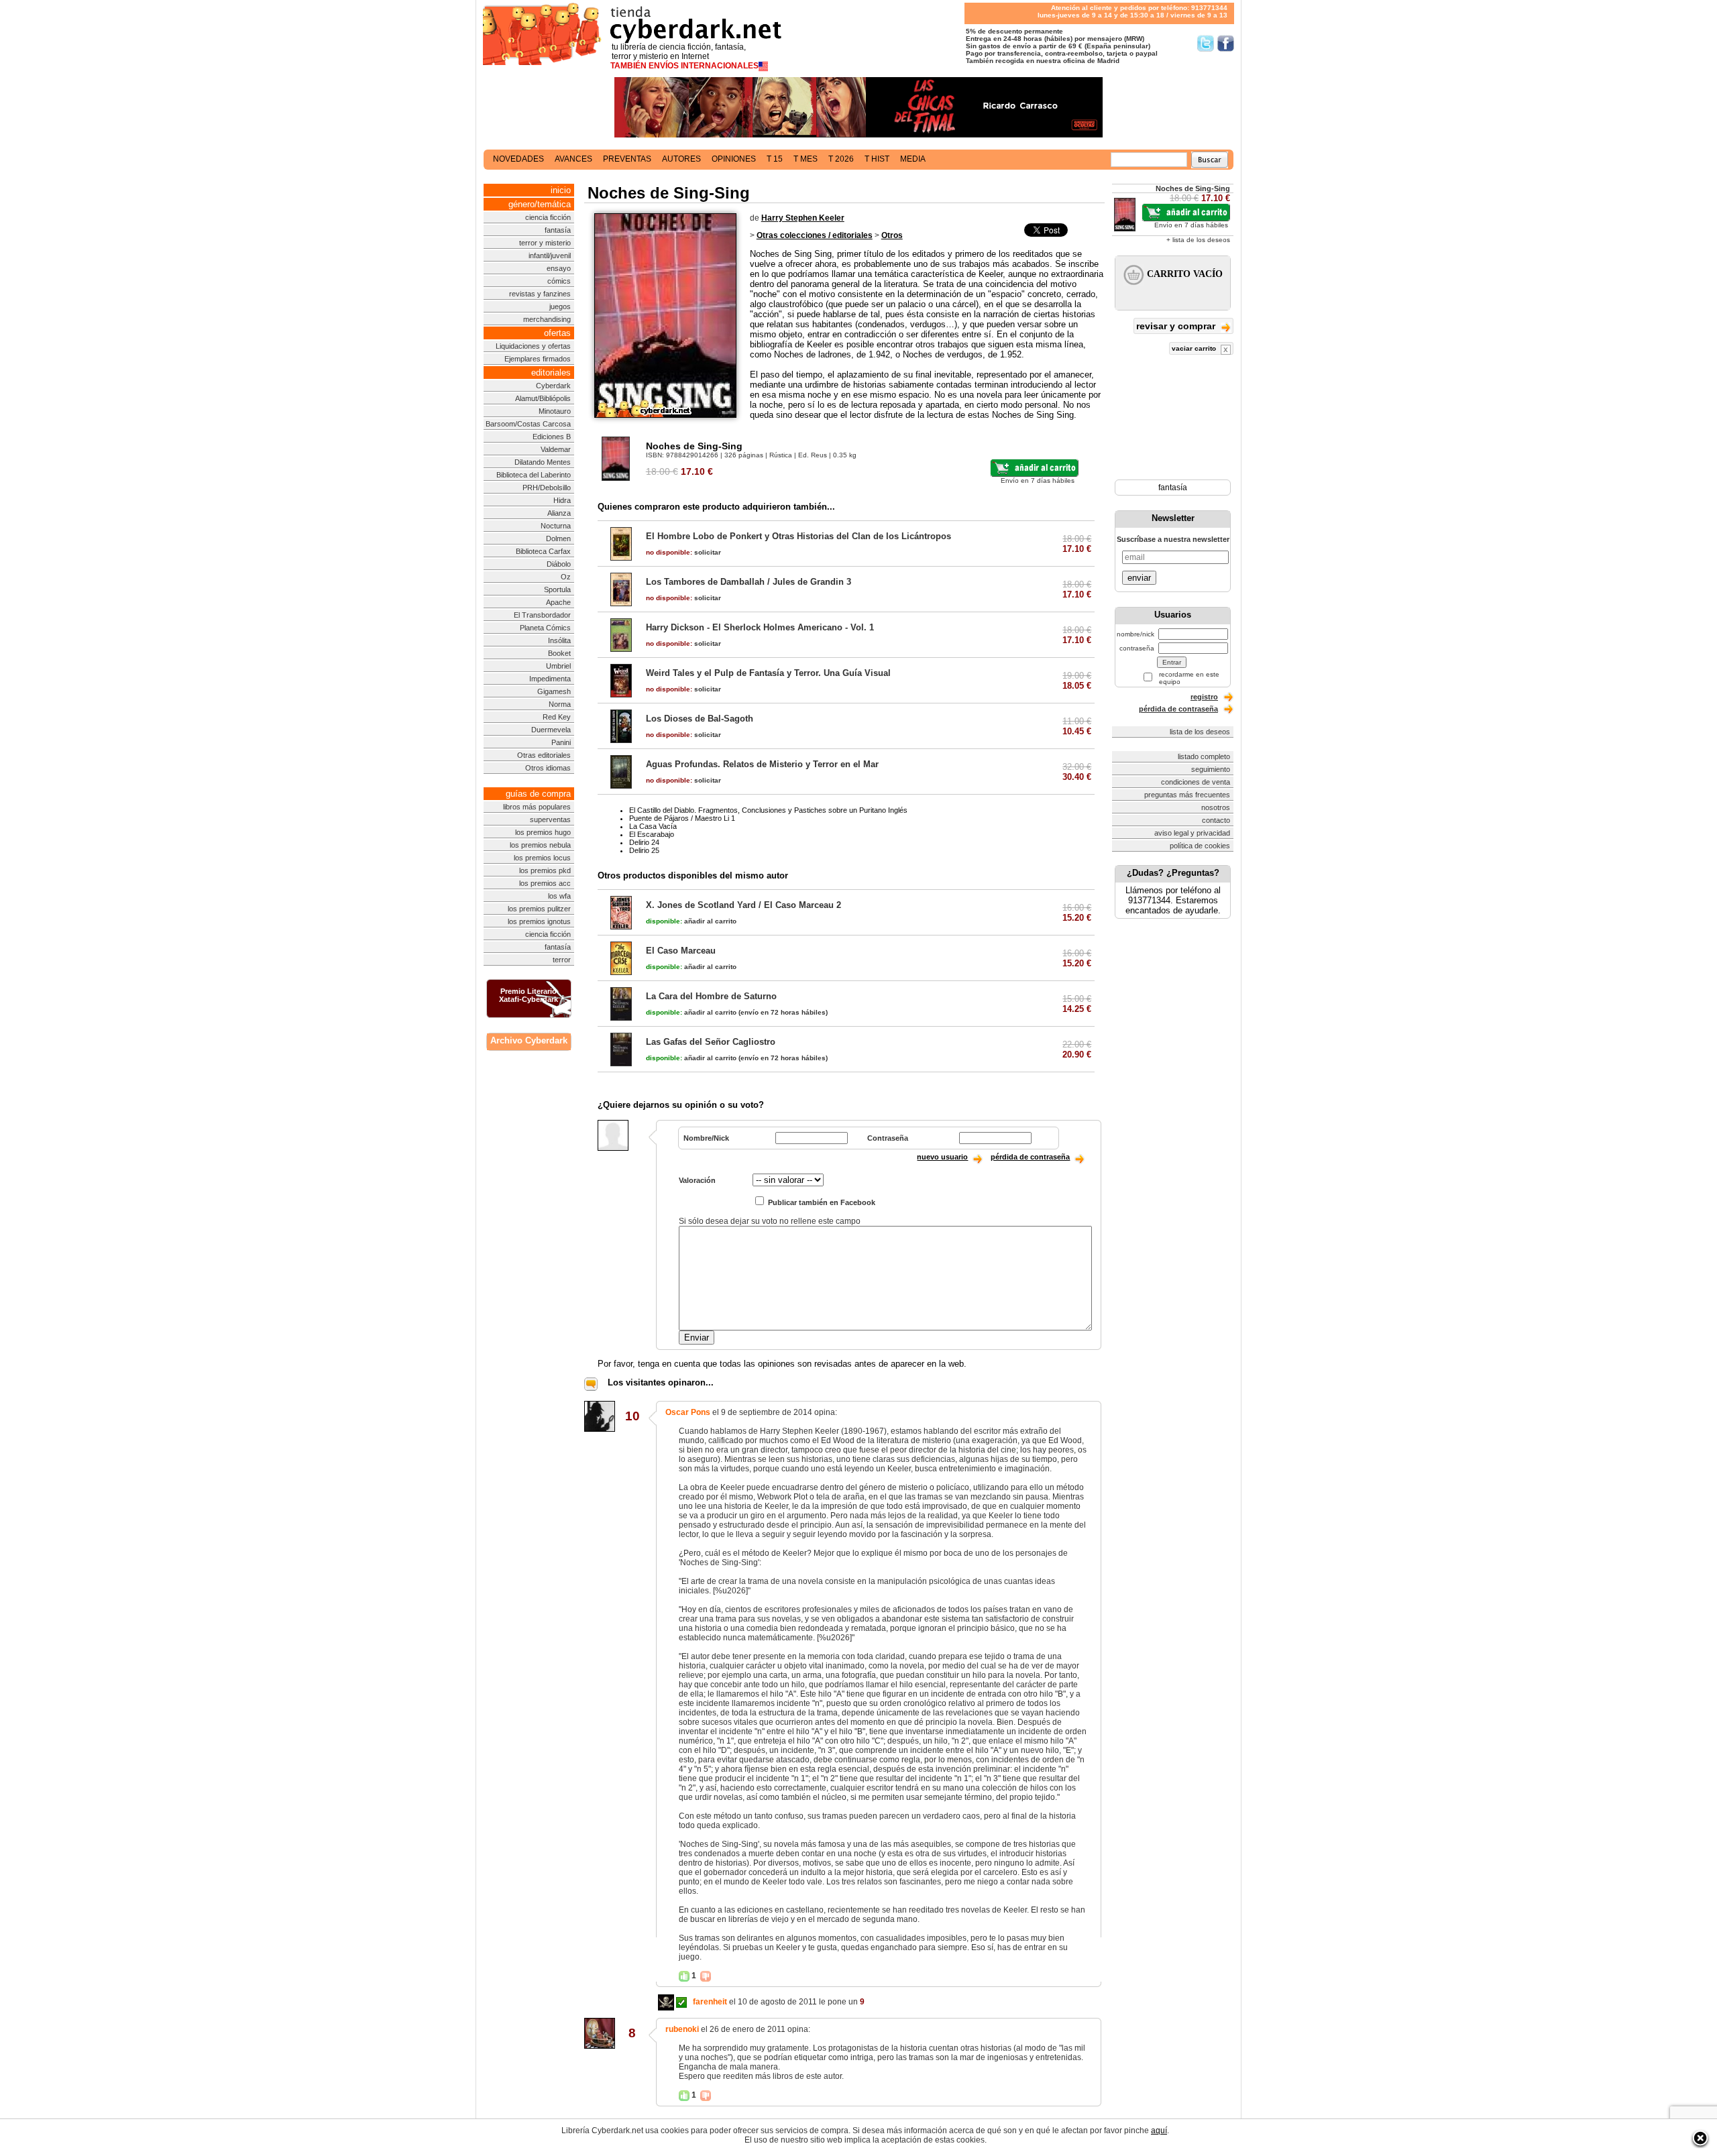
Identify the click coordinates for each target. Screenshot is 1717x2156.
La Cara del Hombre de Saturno (711, 996)
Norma (560, 704)
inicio (561, 190)
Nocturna (556, 526)
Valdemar (556, 449)
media (913, 159)
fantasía (558, 230)
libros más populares (537, 807)
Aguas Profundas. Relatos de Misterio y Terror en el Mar (762, 764)
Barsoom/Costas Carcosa (528, 424)
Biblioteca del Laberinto (534, 475)
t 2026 (841, 159)
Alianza (559, 513)
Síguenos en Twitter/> (1206, 43)
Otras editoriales (544, 755)
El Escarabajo (652, 834)
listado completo (1204, 756)
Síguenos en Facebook (1226, 43)
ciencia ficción (548, 217)
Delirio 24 (644, 842)
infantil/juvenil (550, 256)
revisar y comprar (1177, 326)
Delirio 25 (644, 850)
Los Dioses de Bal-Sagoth (700, 719)
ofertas (557, 333)
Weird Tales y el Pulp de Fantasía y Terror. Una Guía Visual (768, 673)
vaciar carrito (1195, 348)
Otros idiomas (548, 768)
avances (573, 159)
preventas (627, 159)
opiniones (734, 159)
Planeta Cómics (545, 628)
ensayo (559, 268)
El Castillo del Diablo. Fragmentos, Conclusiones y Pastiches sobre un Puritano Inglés (768, 810)
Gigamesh (554, 691)
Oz (566, 577)
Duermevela (551, 730)
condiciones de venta (1196, 782)
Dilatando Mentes (543, 462)
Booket (559, 653)
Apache (558, 602)
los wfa (559, 896)
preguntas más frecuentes (1187, 795)
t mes (806, 159)
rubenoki (682, 2029)
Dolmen (558, 538)
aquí (1159, 2131)
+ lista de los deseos (1198, 240)
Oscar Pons (688, 1412)
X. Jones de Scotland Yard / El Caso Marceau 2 (743, 905)
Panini (561, 742)
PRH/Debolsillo (547, 488)
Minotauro (555, 411)
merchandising (547, 319)
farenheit (710, 2002)
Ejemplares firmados (538, 359)
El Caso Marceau (681, 951)
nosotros (1216, 807)
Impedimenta (550, 679)
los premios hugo (543, 832)
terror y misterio (545, 243)
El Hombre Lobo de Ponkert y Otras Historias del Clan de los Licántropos (798, 536)
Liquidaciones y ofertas (533, 346)
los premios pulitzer (539, 909)
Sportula (557, 589)
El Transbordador (542, 615)
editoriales (551, 373)
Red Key (557, 717)
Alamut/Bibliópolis (543, 398)
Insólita (559, 640)
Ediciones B (552, 437)
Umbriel (558, 666)
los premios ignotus (539, 921)
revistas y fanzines (540, 294)
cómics (559, 281)
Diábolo (559, 564)
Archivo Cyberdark (529, 1040)
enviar (1139, 578)
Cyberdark (553, 386)
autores (681, 159)
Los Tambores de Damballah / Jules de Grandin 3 (749, 582)
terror (562, 960)
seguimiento (1211, 769)
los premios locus (542, 858)
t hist (877, 159)
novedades (518, 159)
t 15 (775, 159)
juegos (560, 306)
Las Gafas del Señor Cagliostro (711, 1042)
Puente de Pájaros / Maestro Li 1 (682, 818)
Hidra (562, 500)
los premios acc (545, 883)
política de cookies (1200, 846)
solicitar (683, 552)
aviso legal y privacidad (1192, 833)
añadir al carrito (691, 921)
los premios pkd (545, 870)
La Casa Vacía (653, 826)
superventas (550, 819)
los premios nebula (540, 845)
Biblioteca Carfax (543, 551)
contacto (1216, 820)
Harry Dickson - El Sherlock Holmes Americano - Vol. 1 (760, 627)
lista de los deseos (1200, 732)
